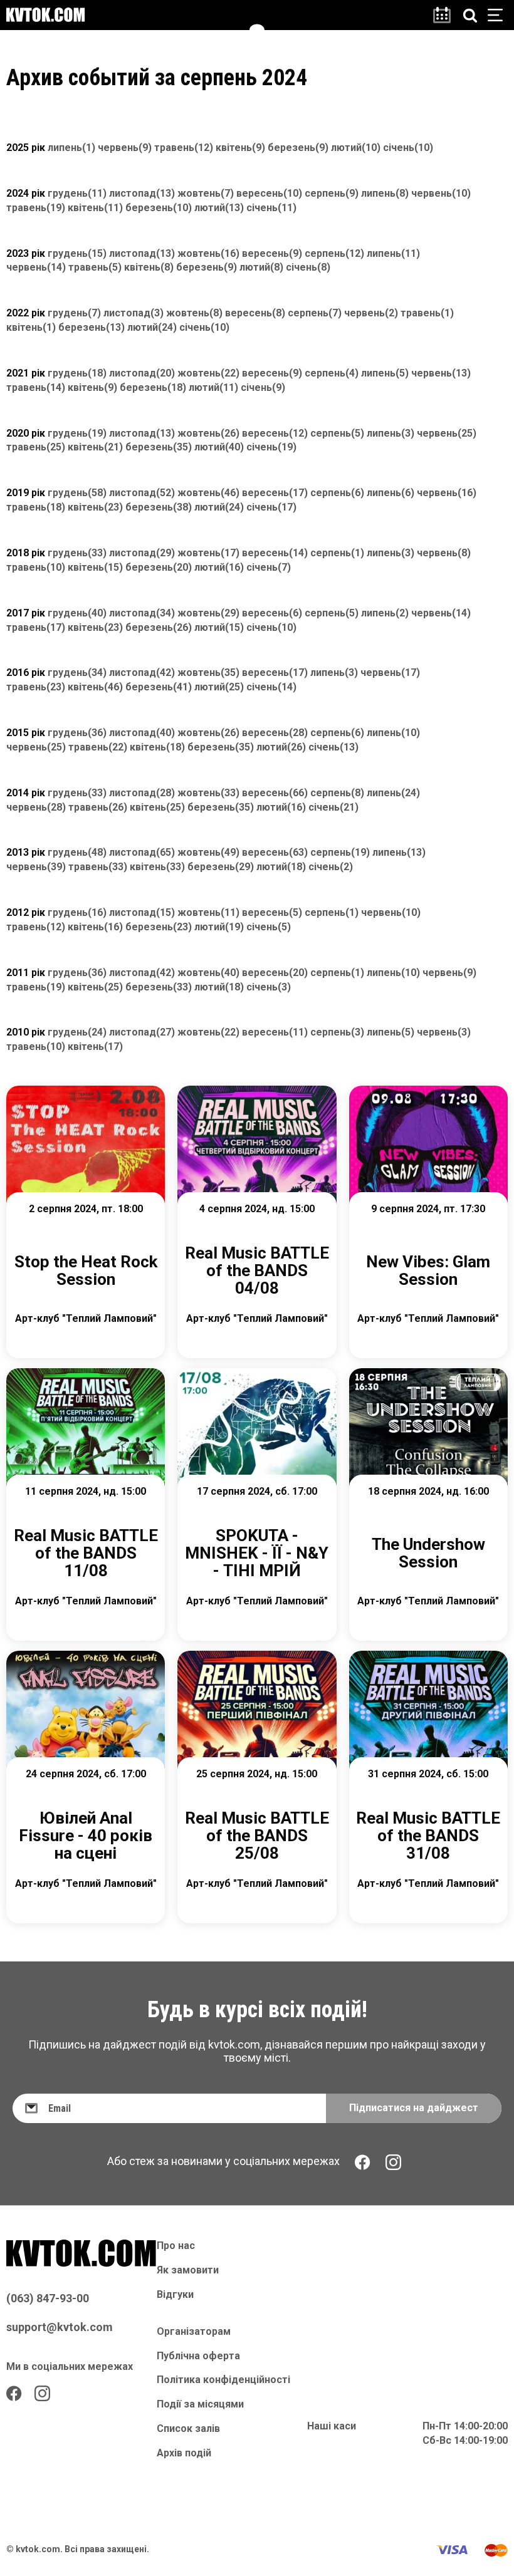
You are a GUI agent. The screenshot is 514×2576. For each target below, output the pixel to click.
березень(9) (298, 148)
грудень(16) (77, 912)
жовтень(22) (208, 373)
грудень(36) (77, 733)
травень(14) (36, 387)
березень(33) (159, 987)
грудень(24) (77, 1032)
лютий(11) (213, 387)
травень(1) (427, 313)
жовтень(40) (208, 973)
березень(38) (159, 507)
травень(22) (98, 747)
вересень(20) (275, 973)
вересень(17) (275, 493)
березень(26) (159, 627)
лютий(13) (219, 208)
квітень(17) (95, 1046)
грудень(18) (77, 373)
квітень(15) (95, 567)
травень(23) (36, 687)
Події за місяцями (200, 2404)
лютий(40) (219, 447)
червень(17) (390, 673)
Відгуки (175, 2294)
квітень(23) (95, 507)
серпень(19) (340, 852)
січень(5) (269, 927)
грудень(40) (77, 613)
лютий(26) (281, 747)
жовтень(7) (206, 193)
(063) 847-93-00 (48, 2298)
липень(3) (391, 433)
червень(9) (125, 148)
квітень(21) (95, 447)
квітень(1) (31, 327)
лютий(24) (152, 327)
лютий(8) (261, 267)
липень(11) (393, 253)
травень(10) (36, 567)
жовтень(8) (194, 313)
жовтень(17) (208, 553)
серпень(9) (332, 193)
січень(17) (271, 507)
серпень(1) (337, 553)
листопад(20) (142, 373)
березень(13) (92, 327)
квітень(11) (95, 208)
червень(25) (447, 433)
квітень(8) (149, 267)
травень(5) (95, 267)
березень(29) (221, 867)
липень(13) (399, 852)
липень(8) (385, 193)
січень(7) (269, 567)
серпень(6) (337, 493)
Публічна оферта (198, 2356)
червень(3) (444, 1032)
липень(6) (391, 493)
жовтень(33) (208, 793)
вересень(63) (275, 852)
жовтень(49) (208, 852)
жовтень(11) (208, 912)
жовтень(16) (208, 253)
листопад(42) (142, 673)
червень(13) (441, 373)
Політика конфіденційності (223, 2380)
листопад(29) (142, 553)
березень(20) (159, 567)
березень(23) (159, 927)
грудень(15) (77, 253)
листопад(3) (134, 313)
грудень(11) (77, 193)
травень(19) (36, 208)
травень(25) (36, 447)
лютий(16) (219, 567)
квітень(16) (95, 927)
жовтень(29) (208, 613)
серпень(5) (337, 433)
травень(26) (98, 807)
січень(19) (271, 447)
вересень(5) (272, 912)
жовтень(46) (208, 493)
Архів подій (184, 2453)
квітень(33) (157, 867)
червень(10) (441, 193)
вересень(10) (269, 193)
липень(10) (393, 733)
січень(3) (269, 987)
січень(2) (331, 867)
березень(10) (159, 208)
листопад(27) (142, 1032)
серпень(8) (337, 793)
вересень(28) (275, 733)
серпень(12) (334, 253)
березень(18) (153, 387)
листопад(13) (142, 193)
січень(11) (271, 208)
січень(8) (308, 267)
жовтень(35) (208, 673)
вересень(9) (272, 253)
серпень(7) (315, 313)
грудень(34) (77, 673)
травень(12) (184, 148)
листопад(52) (142, 493)
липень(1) (71, 148)
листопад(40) (142, 733)
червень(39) (36, 867)
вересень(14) (275, 553)
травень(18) (36, 507)
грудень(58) (77, 493)
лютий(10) (356, 148)
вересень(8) (255, 313)
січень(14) (271, 687)
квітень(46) (95, 687)
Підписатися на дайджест (414, 2108)
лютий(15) (219, 627)
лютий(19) (219, 927)
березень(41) (159, 687)
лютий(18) (281, 867)
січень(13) (333, 747)
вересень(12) (275, 433)
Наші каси (332, 2426)
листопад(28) (142, 793)
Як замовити (188, 2270)
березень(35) (159, 447)
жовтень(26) (208, 433)
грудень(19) (77, 433)
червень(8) (444, 553)
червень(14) (36, 267)
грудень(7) (74, 313)
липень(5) (385, 373)
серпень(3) (337, 1032)
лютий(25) (219, 687)
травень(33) (98, 867)
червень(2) (371, 313)
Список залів (188, 2428)
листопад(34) (142, 613)
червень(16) (447, 493)
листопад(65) (142, 852)
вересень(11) (275, 1032)
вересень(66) (275, 793)
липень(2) (385, 613)
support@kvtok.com (60, 2327)
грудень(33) (77, 553)
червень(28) (36, 807)
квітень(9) (240, 148)
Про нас (176, 2246)
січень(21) (333, 807)
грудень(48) (77, 852)
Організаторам (194, 2331)
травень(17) (36, 627)
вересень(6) (272, 613)
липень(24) (393, 793)
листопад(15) (142, 912)
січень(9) (263, 387)
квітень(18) (157, 747)
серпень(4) (332, 373)
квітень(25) (157, 807)
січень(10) (408, 148)
